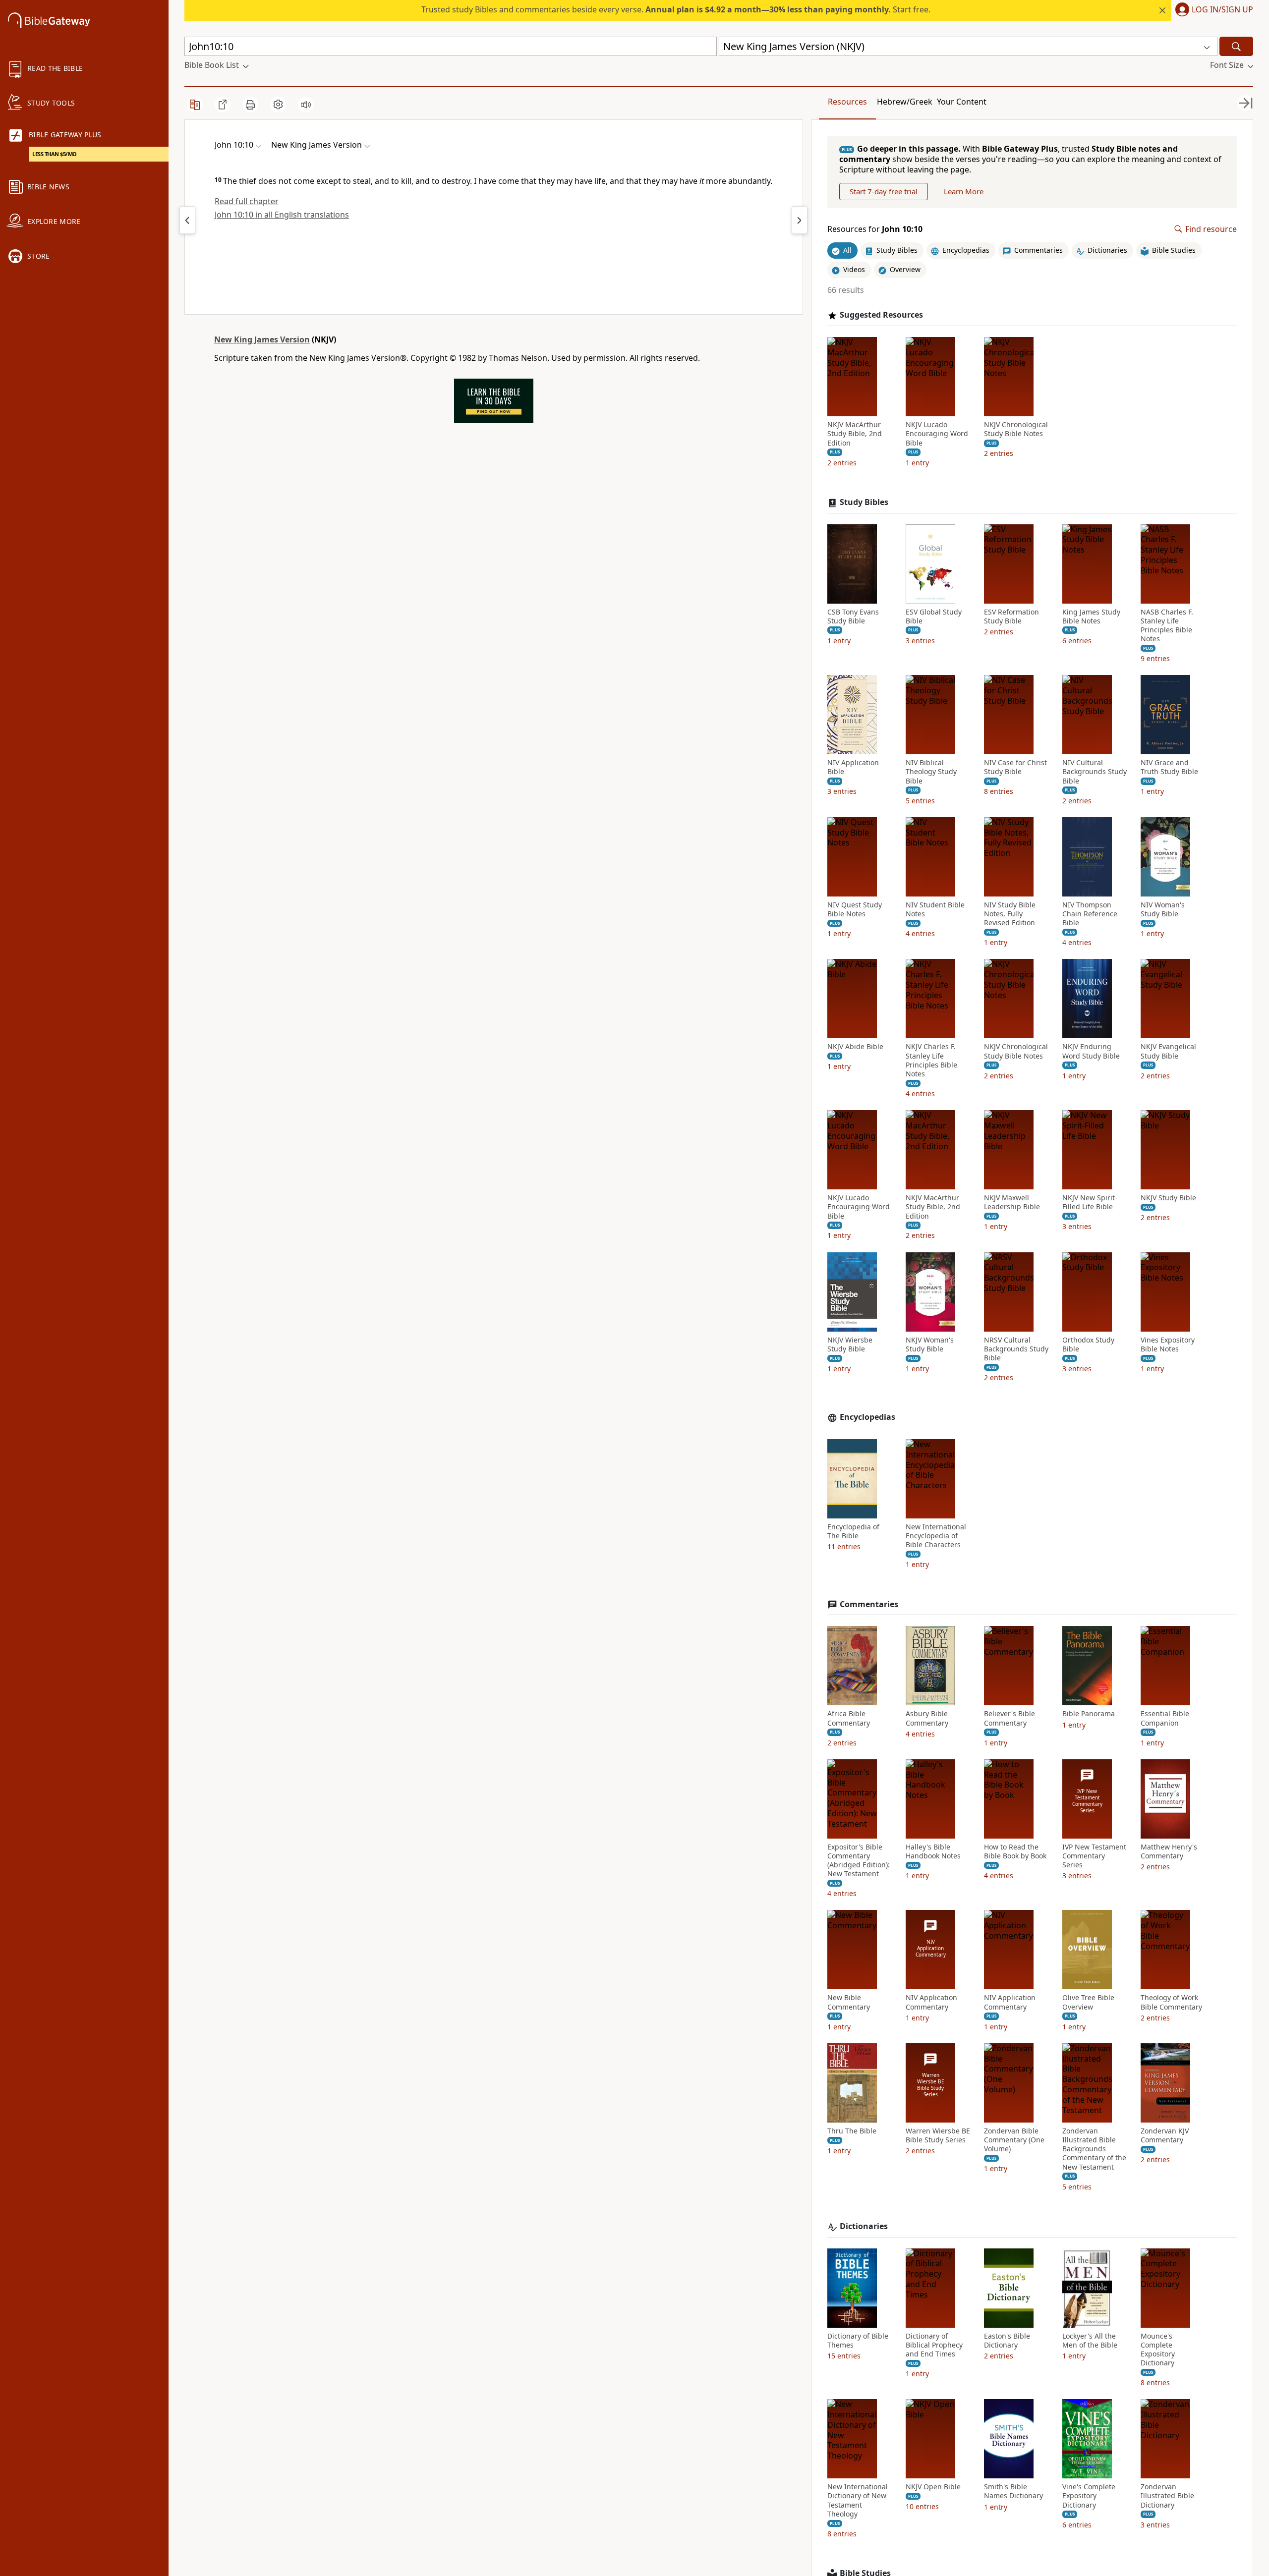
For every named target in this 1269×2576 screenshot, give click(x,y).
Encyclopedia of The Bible (853, 1531)
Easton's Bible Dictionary (1007, 2341)
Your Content (962, 102)
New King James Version (262, 339)
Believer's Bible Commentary (1009, 1718)
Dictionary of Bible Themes (858, 2341)
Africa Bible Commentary (849, 1718)
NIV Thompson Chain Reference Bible (1090, 914)
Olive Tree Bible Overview (1088, 2002)
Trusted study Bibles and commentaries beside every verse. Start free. (676, 9)
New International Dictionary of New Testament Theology (858, 2500)
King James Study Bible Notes (1091, 616)
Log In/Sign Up (1222, 10)
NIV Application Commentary (931, 2002)
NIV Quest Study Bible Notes (855, 909)
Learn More (964, 191)
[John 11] (800, 220)
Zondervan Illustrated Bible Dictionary (1167, 2496)
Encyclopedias (867, 1417)
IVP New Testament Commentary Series (1094, 1856)
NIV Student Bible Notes (935, 909)
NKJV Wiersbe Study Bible (850, 1344)
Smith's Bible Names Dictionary (1013, 2491)
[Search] (1236, 46)
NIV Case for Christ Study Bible (1015, 767)
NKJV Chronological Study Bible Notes (1016, 429)
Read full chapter (247, 201)
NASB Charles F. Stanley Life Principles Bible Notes (1167, 626)
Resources (847, 102)
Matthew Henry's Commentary (1169, 1851)
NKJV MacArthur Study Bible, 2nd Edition (855, 434)
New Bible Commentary (849, 2002)
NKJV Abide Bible (855, 1047)
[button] (1212, 10)
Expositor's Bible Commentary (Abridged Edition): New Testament (859, 1861)
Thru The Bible (852, 2131)
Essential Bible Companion (1165, 1718)
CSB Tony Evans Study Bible (853, 616)
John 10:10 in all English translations (282, 215)
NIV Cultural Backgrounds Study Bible (1095, 772)
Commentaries (869, 1604)
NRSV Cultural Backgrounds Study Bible (1016, 1349)
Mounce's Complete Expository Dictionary (1158, 2350)
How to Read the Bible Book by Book (1015, 1851)
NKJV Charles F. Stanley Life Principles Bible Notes (931, 1060)
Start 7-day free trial (884, 191)
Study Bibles (864, 502)
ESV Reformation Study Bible (1011, 616)
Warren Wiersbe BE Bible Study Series (938, 2135)
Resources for (875, 229)
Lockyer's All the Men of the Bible (1090, 2341)
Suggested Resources (881, 315)
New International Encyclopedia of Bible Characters (936, 1536)
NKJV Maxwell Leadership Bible (1012, 1202)
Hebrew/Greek (905, 102)
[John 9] (187, 220)
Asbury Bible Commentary (927, 1718)
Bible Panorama (1089, 1714)
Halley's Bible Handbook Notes (933, 1851)
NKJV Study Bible (1168, 1198)
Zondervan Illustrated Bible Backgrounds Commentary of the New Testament (1094, 2149)
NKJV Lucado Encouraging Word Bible (937, 434)
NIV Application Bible (853, 767)
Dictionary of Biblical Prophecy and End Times (934, 2345)
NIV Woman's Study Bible (1163, 909)
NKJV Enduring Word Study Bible (1091, 1051)
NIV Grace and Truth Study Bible (1169, 767)
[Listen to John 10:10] (306, 105)
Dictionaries (864, 2226)
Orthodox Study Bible (1088, 1344)
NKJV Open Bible (933, 2487)
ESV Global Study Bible (934, 616)
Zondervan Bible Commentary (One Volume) (1014, 2140)
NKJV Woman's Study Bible (930, 1344)
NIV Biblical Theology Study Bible (931, 772)
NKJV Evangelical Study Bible (1168, 1051)
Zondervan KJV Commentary (1165, 2135)
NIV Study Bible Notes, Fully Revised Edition (1010, 914)
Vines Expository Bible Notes (1168, 1344)
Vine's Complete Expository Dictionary (1089, 2496)
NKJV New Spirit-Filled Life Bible (1090, 1202)
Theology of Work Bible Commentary (1171, 2002)
